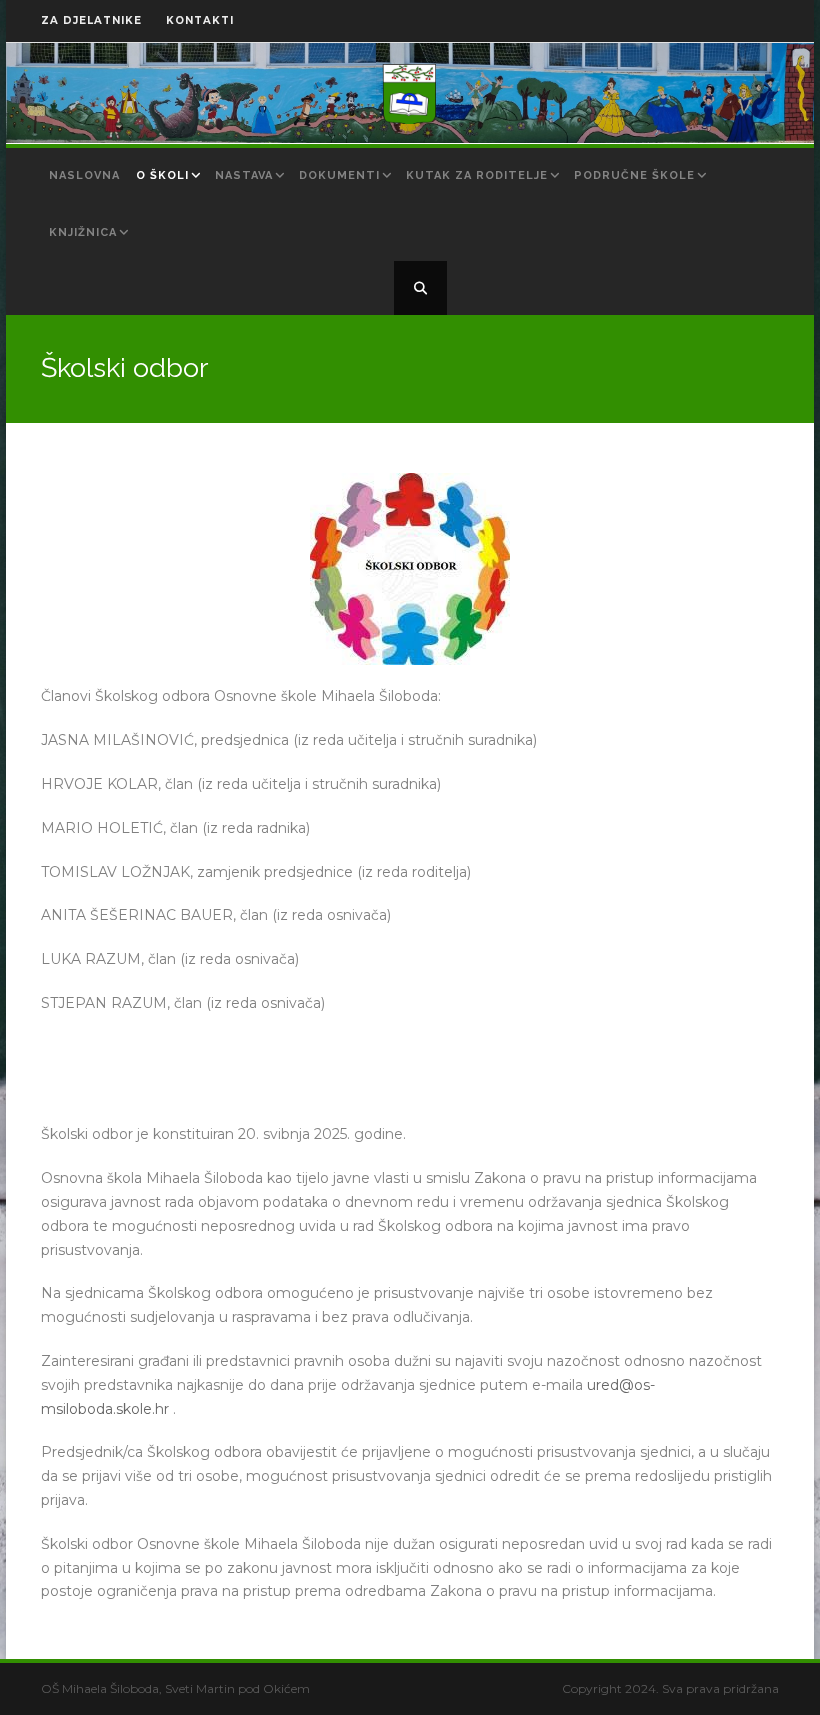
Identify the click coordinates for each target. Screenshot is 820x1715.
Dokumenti (339, 175)
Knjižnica (83, 232)
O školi (162, 175)
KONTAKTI (200, 20)
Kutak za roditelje (477, 175)
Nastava (244, 175)
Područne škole (634, 175)
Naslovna (84, 175)
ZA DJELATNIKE (91, 20)
